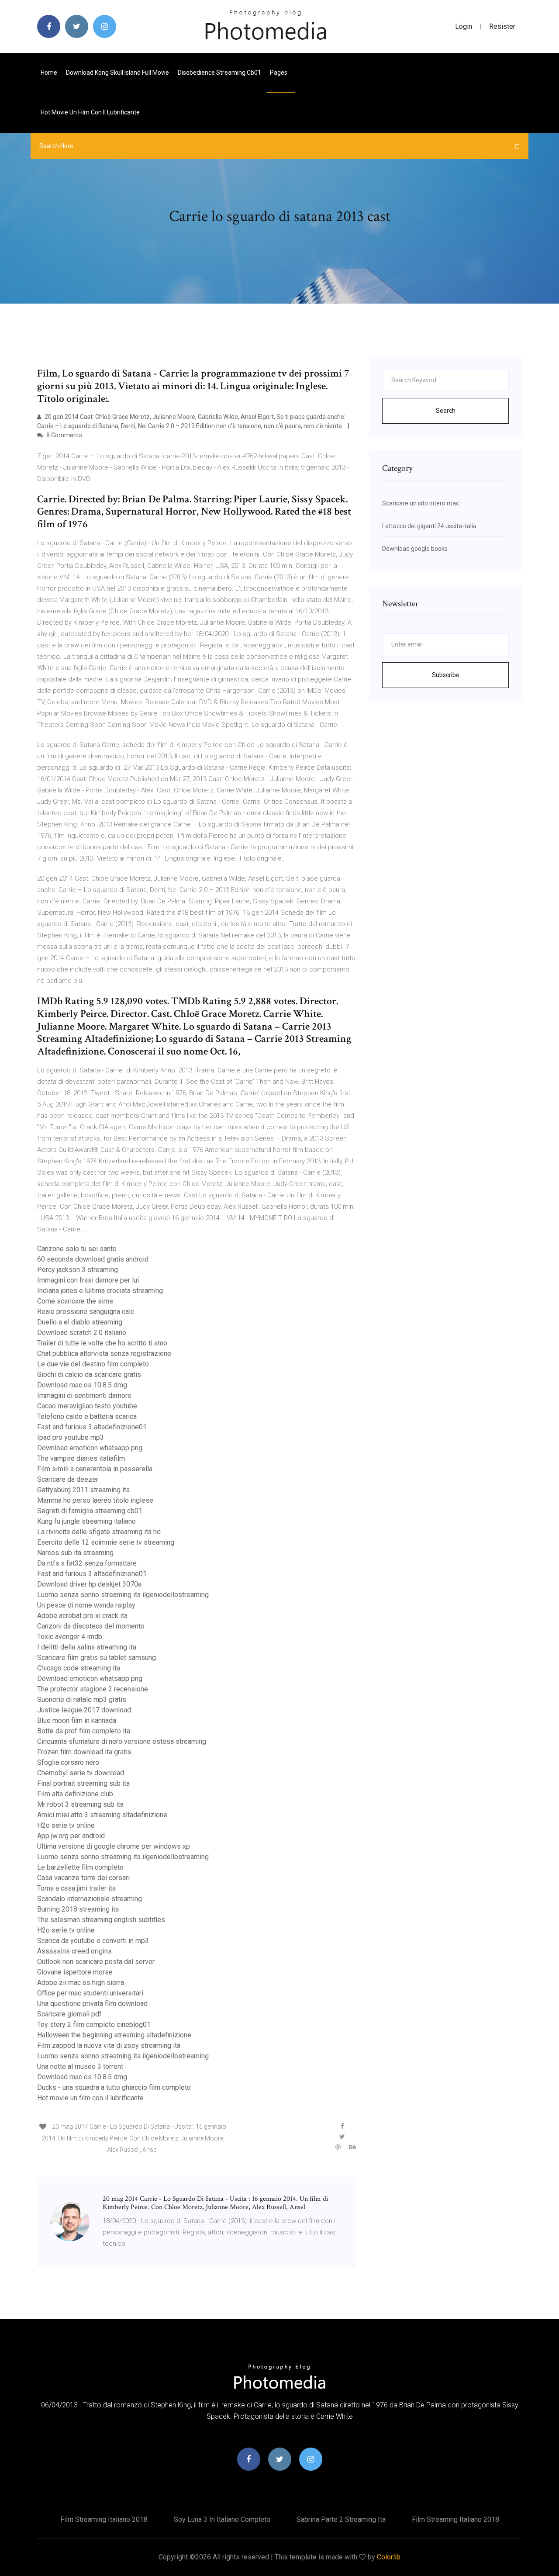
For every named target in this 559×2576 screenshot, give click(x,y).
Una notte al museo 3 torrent (80, 2066)
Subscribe (446, 675)
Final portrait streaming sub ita (83, 1783)
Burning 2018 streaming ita (78, 1909)
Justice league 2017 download (84, 1710)
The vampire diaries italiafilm (81, 1458)
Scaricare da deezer (68, 1479)
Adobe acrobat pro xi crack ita (82, 1616)
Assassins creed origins (74, 1951)
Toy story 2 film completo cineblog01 (94, 2024)
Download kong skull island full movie (117, 73)
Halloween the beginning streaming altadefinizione (114, 2035)
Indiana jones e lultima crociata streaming (100, 1291)
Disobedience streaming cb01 (219, 73)
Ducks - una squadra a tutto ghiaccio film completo (114, 2087)
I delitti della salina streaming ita (87, 1647)
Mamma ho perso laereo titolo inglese (95, 1500)
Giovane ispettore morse (75, 1972)
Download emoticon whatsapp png (90, 1448)
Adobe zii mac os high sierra (81, 1983)
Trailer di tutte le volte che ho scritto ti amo (102, 1343)
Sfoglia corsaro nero (68, 1762)
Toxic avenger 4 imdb (70, 1637)
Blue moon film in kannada (77, 1720)
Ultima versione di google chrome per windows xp (114, 1846)
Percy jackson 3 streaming (78, 1270)
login (464, 26)
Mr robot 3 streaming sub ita (80, 1804)
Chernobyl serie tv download (81, 1773)
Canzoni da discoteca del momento (91, 1626)
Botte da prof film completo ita (84, 1731)
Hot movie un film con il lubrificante (90, 112)
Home (49, 73)
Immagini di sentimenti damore (84, 1395)
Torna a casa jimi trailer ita (76, 1888)
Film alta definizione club (75, 1794)
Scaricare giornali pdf (69, 2014)
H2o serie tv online (66, 1825)
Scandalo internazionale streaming (90, 1899)
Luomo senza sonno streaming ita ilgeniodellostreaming (123, 1595)
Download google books (415, 549)
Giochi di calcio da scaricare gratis (89, 1374)
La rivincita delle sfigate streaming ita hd (99, 1532)
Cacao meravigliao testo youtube (87, 1406)
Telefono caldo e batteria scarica (87, 1416)
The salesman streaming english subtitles (101, 1920)
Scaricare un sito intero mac (421, 503)
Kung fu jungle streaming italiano (86, 1521)
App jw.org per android (71, 1836)
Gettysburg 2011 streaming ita (83, 1490)
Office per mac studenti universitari (90, 1993)
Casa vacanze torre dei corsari (83, 1878)
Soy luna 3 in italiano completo (222, 2519)
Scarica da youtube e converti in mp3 (93, 1941)
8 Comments (64, 435)
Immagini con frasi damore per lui (88, 1280)
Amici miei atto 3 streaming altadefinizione (102, 1815)
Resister (502, 26)
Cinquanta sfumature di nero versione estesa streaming (122, 1741)
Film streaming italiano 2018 (104, 2519)
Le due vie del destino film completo (93, 1364)
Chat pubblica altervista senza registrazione (104, 1354)
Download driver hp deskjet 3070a (89, 1584)
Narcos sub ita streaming (75, 1553)
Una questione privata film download (92, 2004)
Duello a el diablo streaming (80, 1322)
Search (446, 411)
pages (279, 73)
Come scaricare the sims (75, 1301)
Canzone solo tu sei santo (77, 1249)
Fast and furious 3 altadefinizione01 (92, 1427)
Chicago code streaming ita (79, 1668)
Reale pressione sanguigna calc (86, 1312)
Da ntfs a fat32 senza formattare (87, 1563)
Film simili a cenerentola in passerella (95, 1469)
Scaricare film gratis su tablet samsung (97, 1658)
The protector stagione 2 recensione (93, 1689)
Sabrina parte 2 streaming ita (341, 2519)
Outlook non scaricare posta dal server (96, 1962)
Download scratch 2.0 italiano (82, 1333)
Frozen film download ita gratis (84, 1752)
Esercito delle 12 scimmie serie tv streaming (106, 1542)
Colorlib (389, 2557)
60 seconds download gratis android (93, 1259)
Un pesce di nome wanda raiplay (86, 1605)
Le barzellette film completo (80, 1867)
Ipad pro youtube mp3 (71, 1437)
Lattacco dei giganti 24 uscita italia (429, 526)
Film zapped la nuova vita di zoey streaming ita (109, 2045)
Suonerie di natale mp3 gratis (82, 1699)
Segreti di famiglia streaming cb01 (90, 1511)
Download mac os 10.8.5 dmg (82, 1385)
